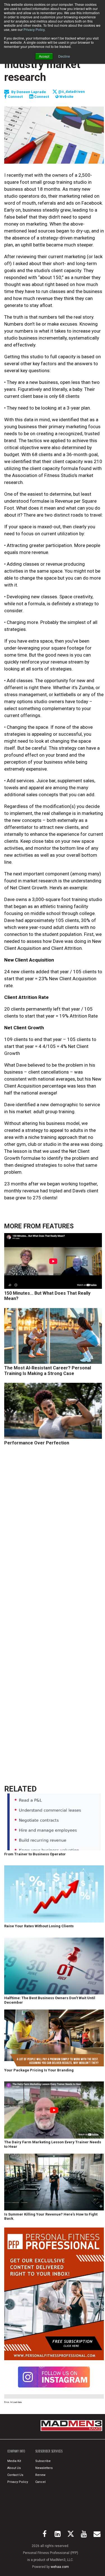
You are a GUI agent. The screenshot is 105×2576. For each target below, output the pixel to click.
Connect (15, 97)
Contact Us (15, 2475)
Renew (40, 2475)
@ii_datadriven (71, 92)
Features (58, 1226)
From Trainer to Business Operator (35, 1854)
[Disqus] (54, 1537)
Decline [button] (64, 56)
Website (66, 97)
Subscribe (43, 2461)
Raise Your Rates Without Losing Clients (39, 1926)
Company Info (16, 2451)
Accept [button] (44, 56)
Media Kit (14, 2461)
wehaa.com (60, 2567)
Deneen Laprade (32, 92)
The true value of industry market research (45, 64)
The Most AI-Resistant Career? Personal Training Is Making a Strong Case (48, 1371)
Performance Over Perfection (37, 1443)
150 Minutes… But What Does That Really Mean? (47, 1296)
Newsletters (44, 2468)
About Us (14, 2468)
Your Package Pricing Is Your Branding (39, 2070)
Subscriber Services (49, 2451)
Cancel (40, 2482)
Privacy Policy (34, 29)
